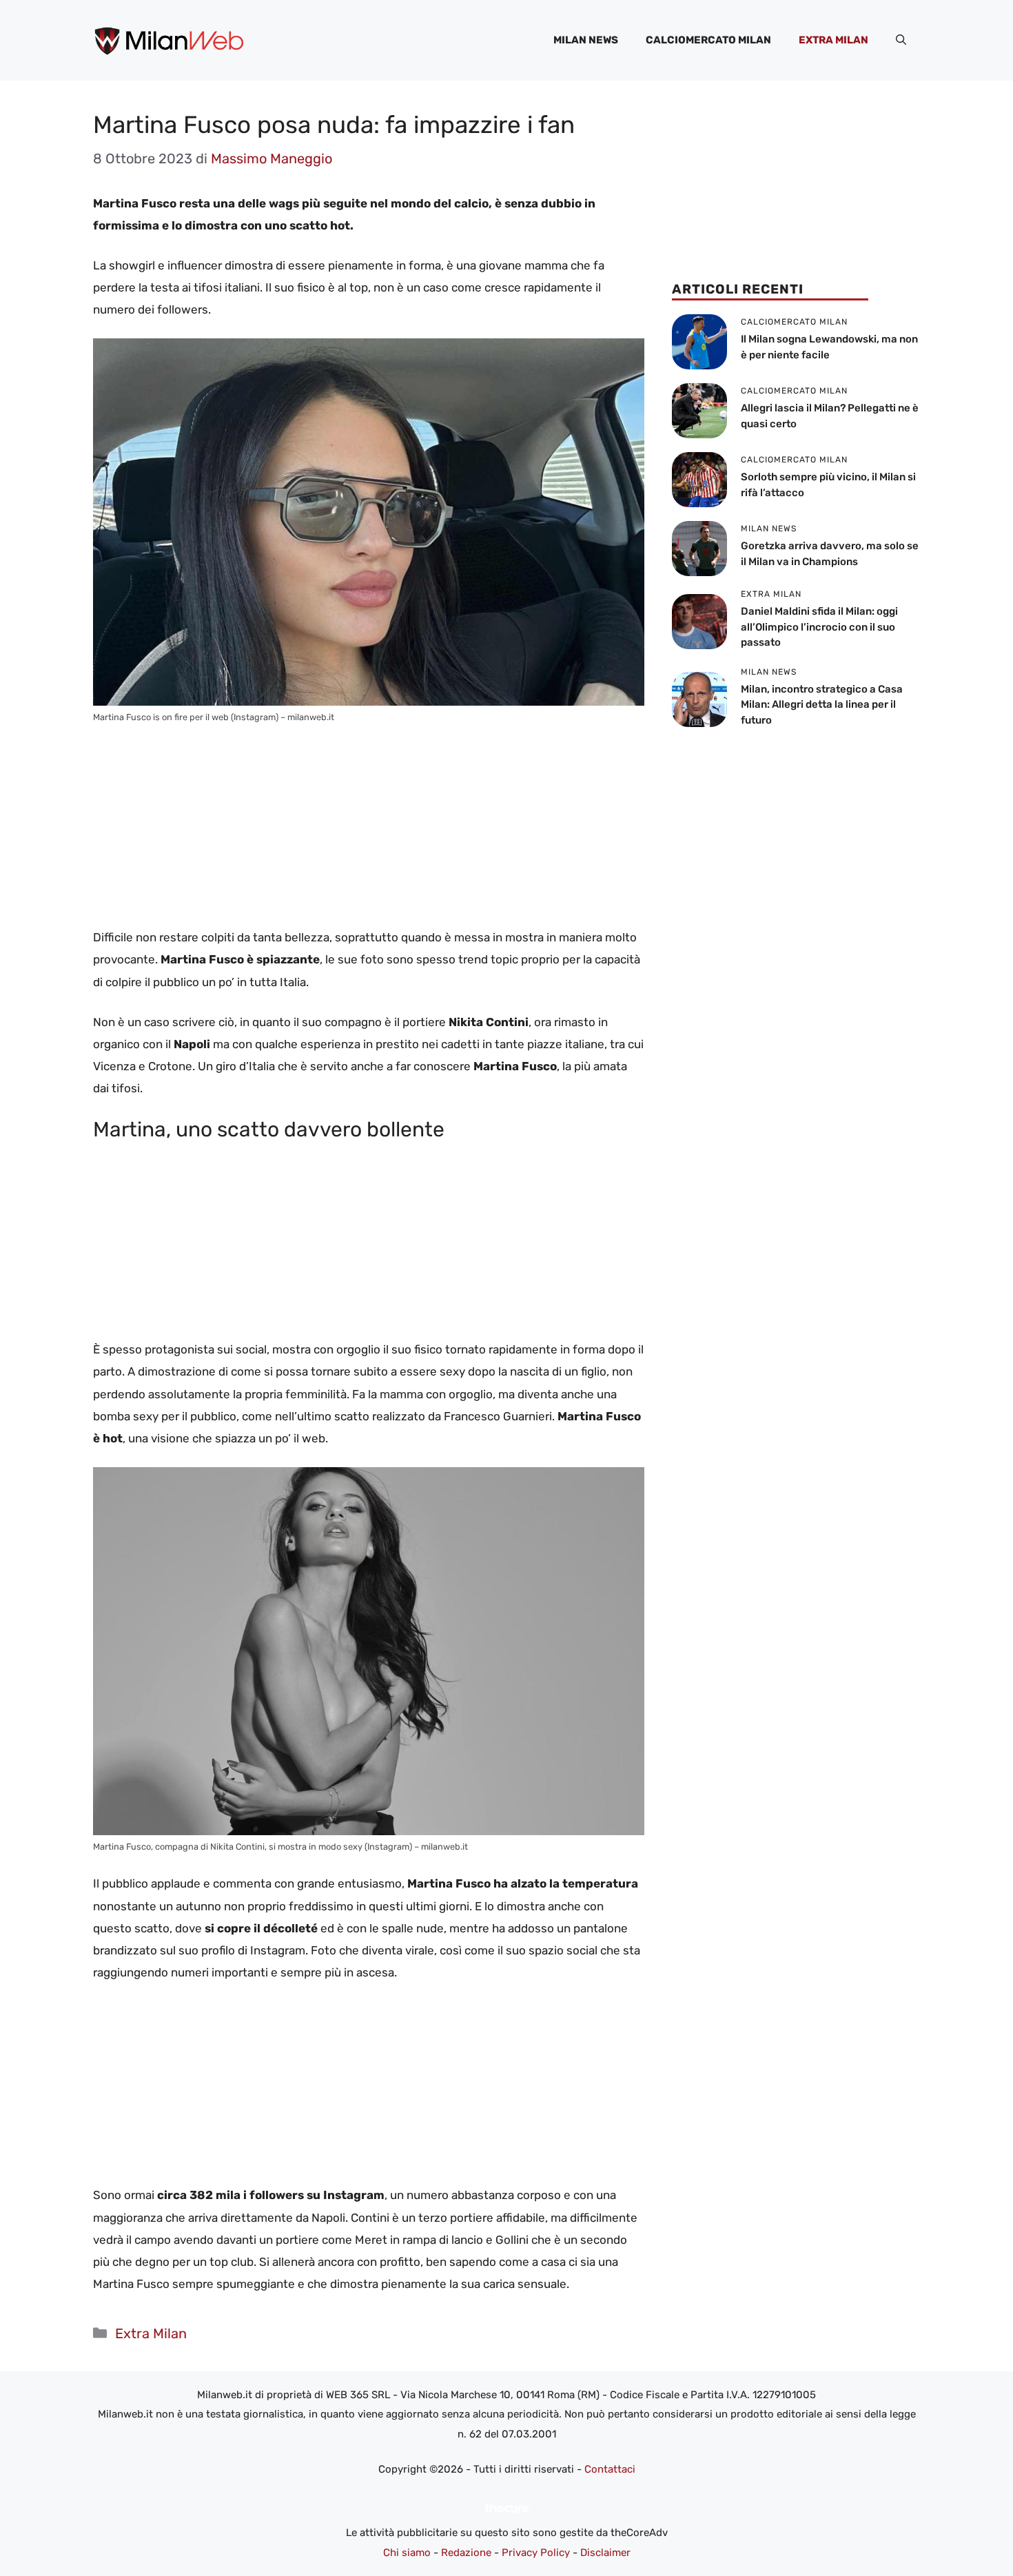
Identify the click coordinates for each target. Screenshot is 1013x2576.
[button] (901, 40)
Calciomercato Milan (708, 40)
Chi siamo (407, 2553)
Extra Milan (833, 40)
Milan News (586, 40)
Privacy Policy (536, 2553)
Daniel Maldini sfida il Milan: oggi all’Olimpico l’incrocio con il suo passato (819, 627)
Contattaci (610, 2469)
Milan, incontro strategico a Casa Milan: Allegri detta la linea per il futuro (822, 705)
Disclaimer (605, 2553)
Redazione (466, 2553)
